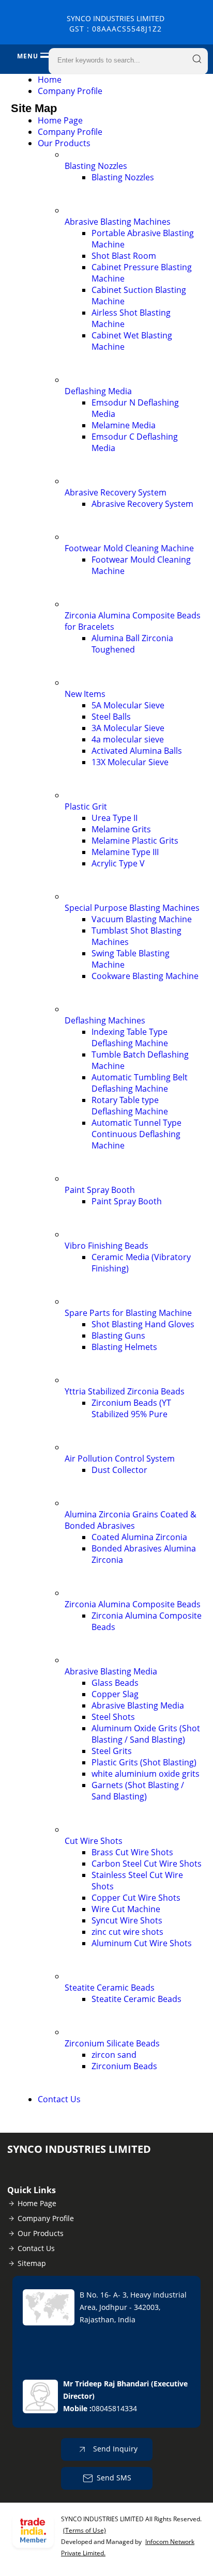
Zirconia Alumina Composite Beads (133, 1604)
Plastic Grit (86, 806)
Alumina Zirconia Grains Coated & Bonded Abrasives (131, 1520)
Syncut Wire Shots (127, 1920)
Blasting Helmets (124, 1347)
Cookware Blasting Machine (145, 976)
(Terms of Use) (85, 2530)
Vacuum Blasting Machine (142, 919)
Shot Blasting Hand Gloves (143, 1324)
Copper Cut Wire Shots (136, 1898)
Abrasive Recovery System (116, 492)
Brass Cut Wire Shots (132, 1852)
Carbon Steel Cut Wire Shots (147, 1864)
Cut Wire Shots (94, 1841)
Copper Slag (115, 1694)
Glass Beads (115, 1683)
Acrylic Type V (118, 863)
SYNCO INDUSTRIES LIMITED (116, 24)
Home (50, 80)
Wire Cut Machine (126, 1909)
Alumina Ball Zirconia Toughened (132, 644)
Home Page (60, 120)
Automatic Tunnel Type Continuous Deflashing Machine (136, 1134)
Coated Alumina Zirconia (139, 1537)
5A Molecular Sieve (128, 705)
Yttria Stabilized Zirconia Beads (125, 1391)
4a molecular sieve (128, 739)
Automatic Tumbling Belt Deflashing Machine (140, 1083)
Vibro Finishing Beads (106, 1246)
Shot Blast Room (124, 256)
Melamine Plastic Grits (135, 841)
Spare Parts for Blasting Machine (128, 1313)
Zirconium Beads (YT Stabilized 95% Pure (131, 1408)
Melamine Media (124, 425)
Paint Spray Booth (100, 1190)
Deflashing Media (98, 391)
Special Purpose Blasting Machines (132, 908)
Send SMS (114, 2478)
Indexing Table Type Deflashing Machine (130, 1037)
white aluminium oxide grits (146, 1774)
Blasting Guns (118, 1336)
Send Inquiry (114, 2449)
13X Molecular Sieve (130, 762)
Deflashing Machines (105, 1020)
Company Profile (70, 91)
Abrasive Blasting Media (111, 1671)
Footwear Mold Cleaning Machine (129, 548)
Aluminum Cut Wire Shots (142, 1943)
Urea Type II (115, 818)
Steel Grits (112, 1751)
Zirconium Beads (124, 2066)
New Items (85, 694)
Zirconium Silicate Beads (112, 2043)
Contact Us (59, 2099)
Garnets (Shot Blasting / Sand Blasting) (138, 1791)
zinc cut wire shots (127, 1932)
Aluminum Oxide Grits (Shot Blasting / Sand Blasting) (146, 1734)
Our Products (64, 143)
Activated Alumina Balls (137, 751)
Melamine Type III (125, 852)
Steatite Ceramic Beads (110, 1988)
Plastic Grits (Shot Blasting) (144, 1762)
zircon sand (114, 2055)
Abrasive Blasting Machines (118, 222)
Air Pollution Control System (120, 1458)
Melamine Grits (121, 829)
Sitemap (32, 2263)
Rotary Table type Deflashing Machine (130, 1106)
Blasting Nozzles (96, 166)
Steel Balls (111, 717)
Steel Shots (113, 1717)
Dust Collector (119, 1470)
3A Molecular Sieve (128, 728)
